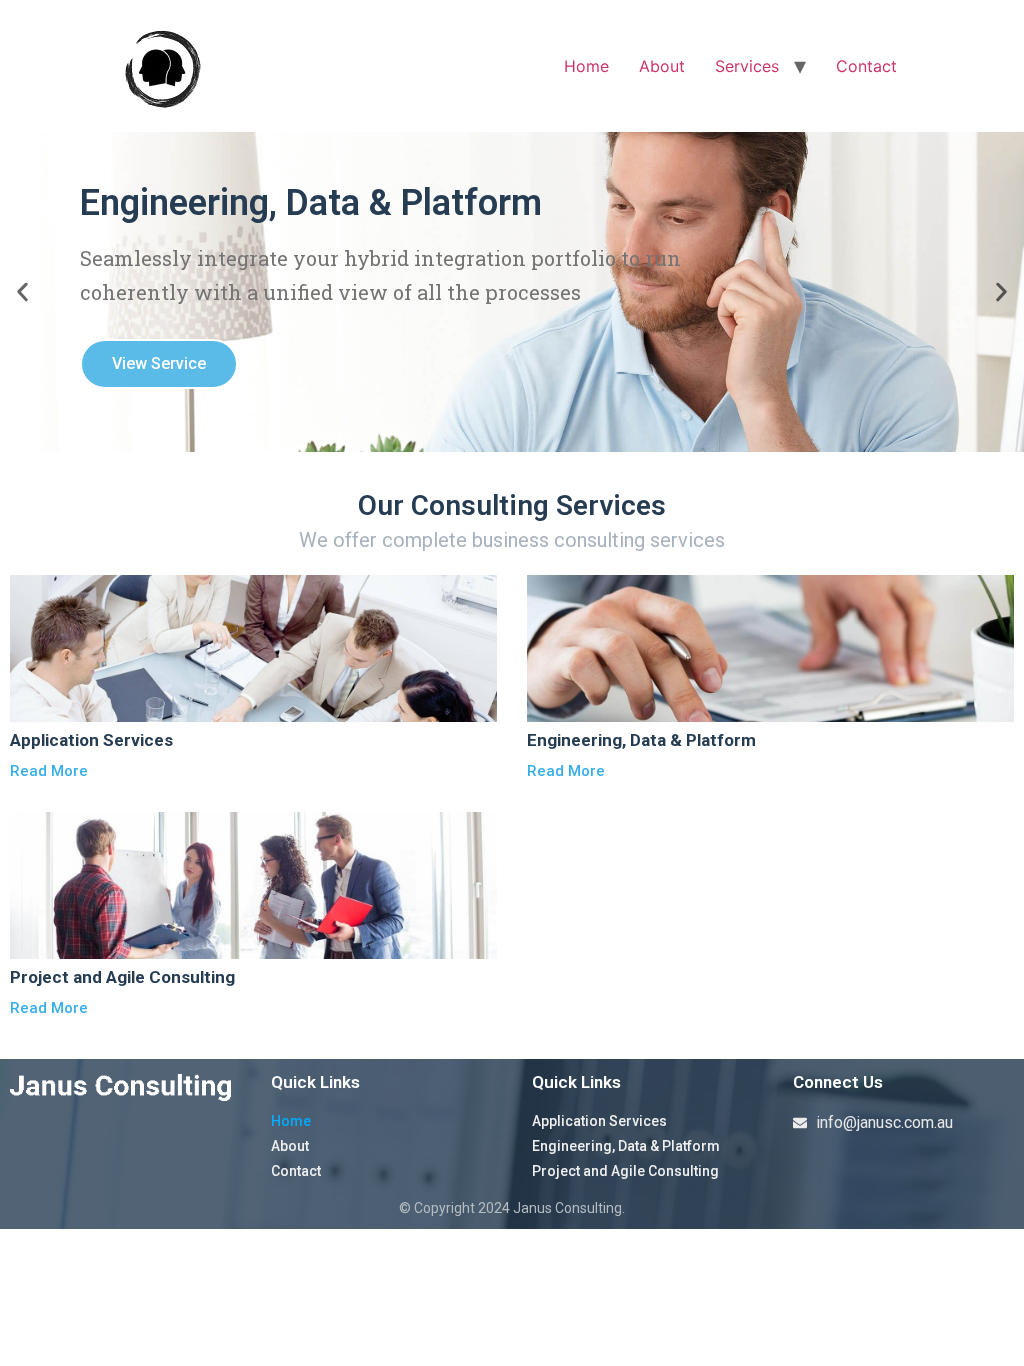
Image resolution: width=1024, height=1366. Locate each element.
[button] (22, 292)
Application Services (599, 1121)
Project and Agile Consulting (625, 1171)
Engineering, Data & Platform (626, 1146)
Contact (866, 66)
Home (586, 66)
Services (747, 66)
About (662, 66)
